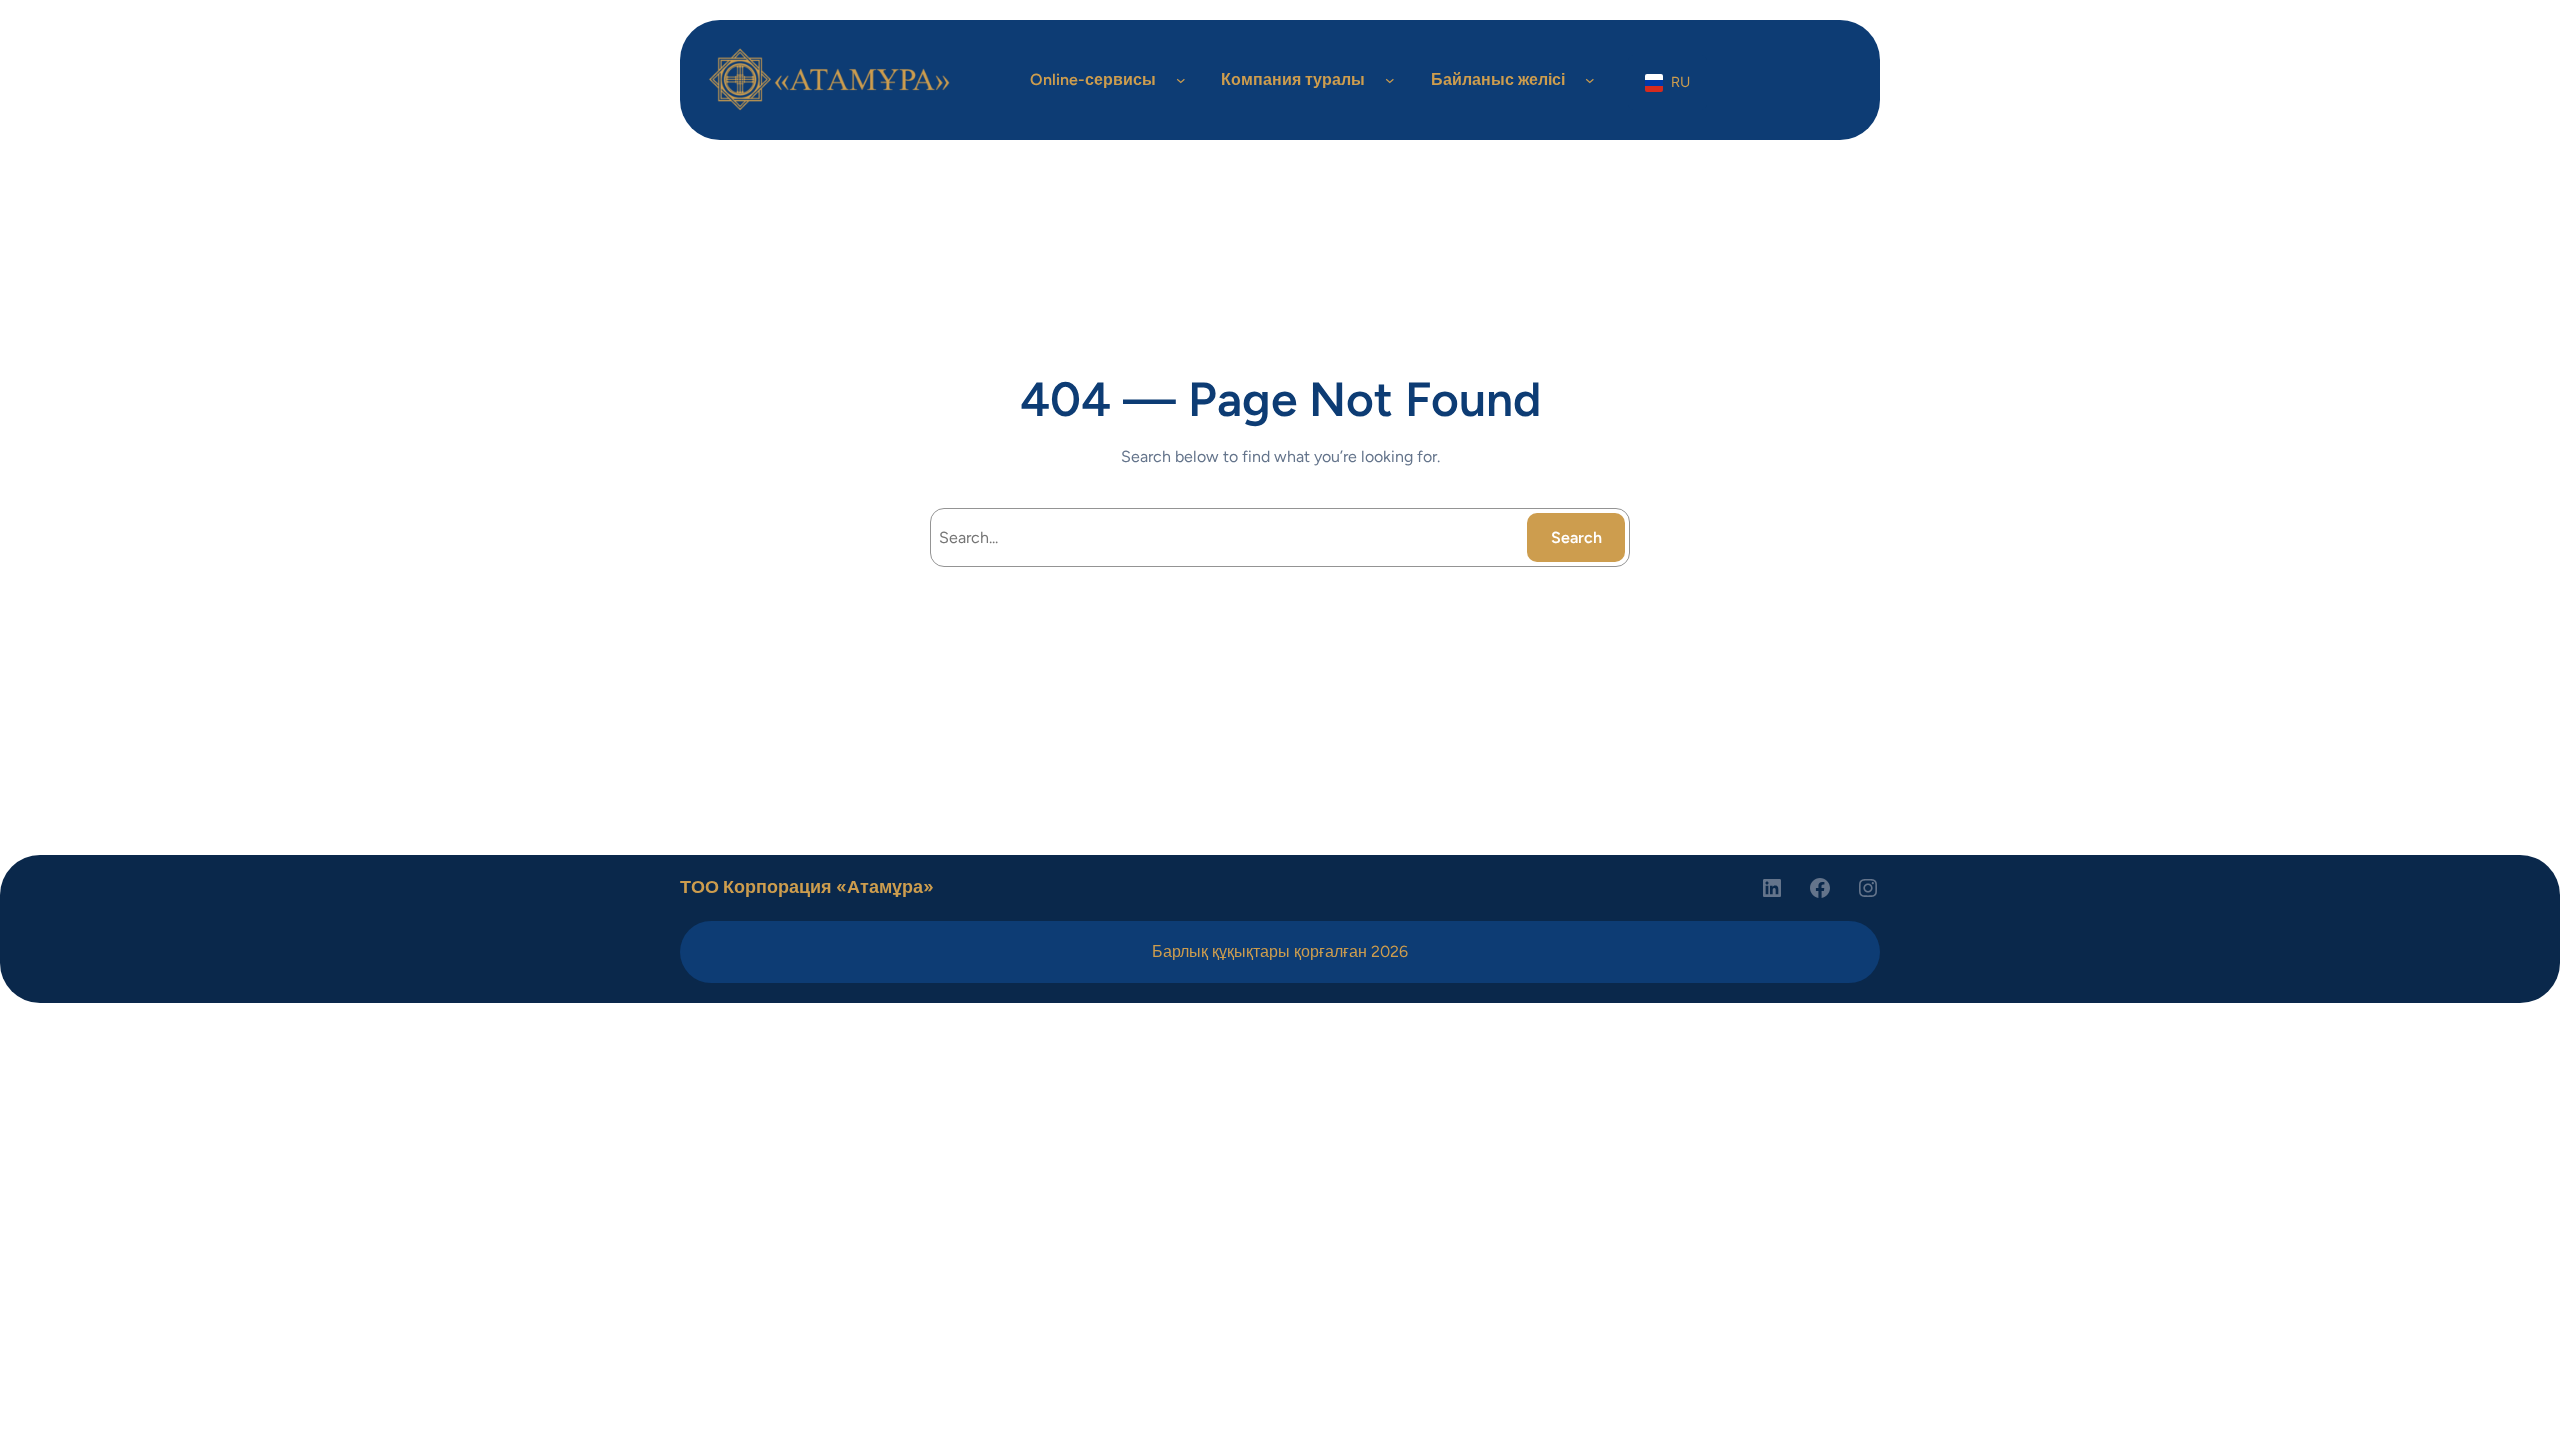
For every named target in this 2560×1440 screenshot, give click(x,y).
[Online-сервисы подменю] (1181, 80)
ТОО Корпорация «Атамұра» (807, 887)
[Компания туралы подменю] (1390, 80)
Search (1576, 537)
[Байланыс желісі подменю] (1590, 80)
